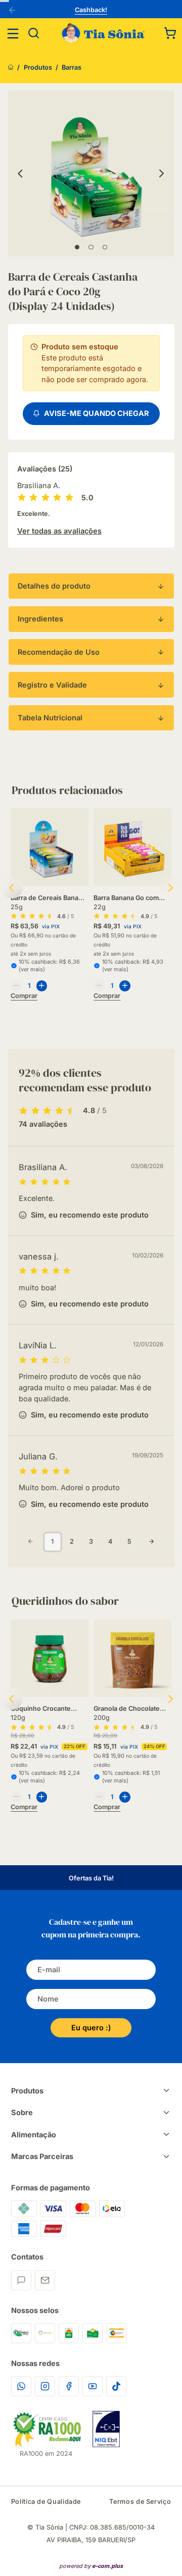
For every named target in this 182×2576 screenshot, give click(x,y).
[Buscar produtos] (34, 34)
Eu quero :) (91, 2028)
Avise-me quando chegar (96, 413)
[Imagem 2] (91, 247)
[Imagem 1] (77, 247)
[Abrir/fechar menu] (13, 34)
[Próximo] (162, 173)
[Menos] (16, 986)
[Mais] (42, 986)
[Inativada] (106, 2429)
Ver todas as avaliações (59, 531)
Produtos (38, 67)
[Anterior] (14, 11)
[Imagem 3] (105, 247)
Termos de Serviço (140, 2502)
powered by (91, 2566)
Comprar (24, 996)
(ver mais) (32, 969)
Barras (72, 67)
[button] (170, 33)
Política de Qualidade (46, 2502)
